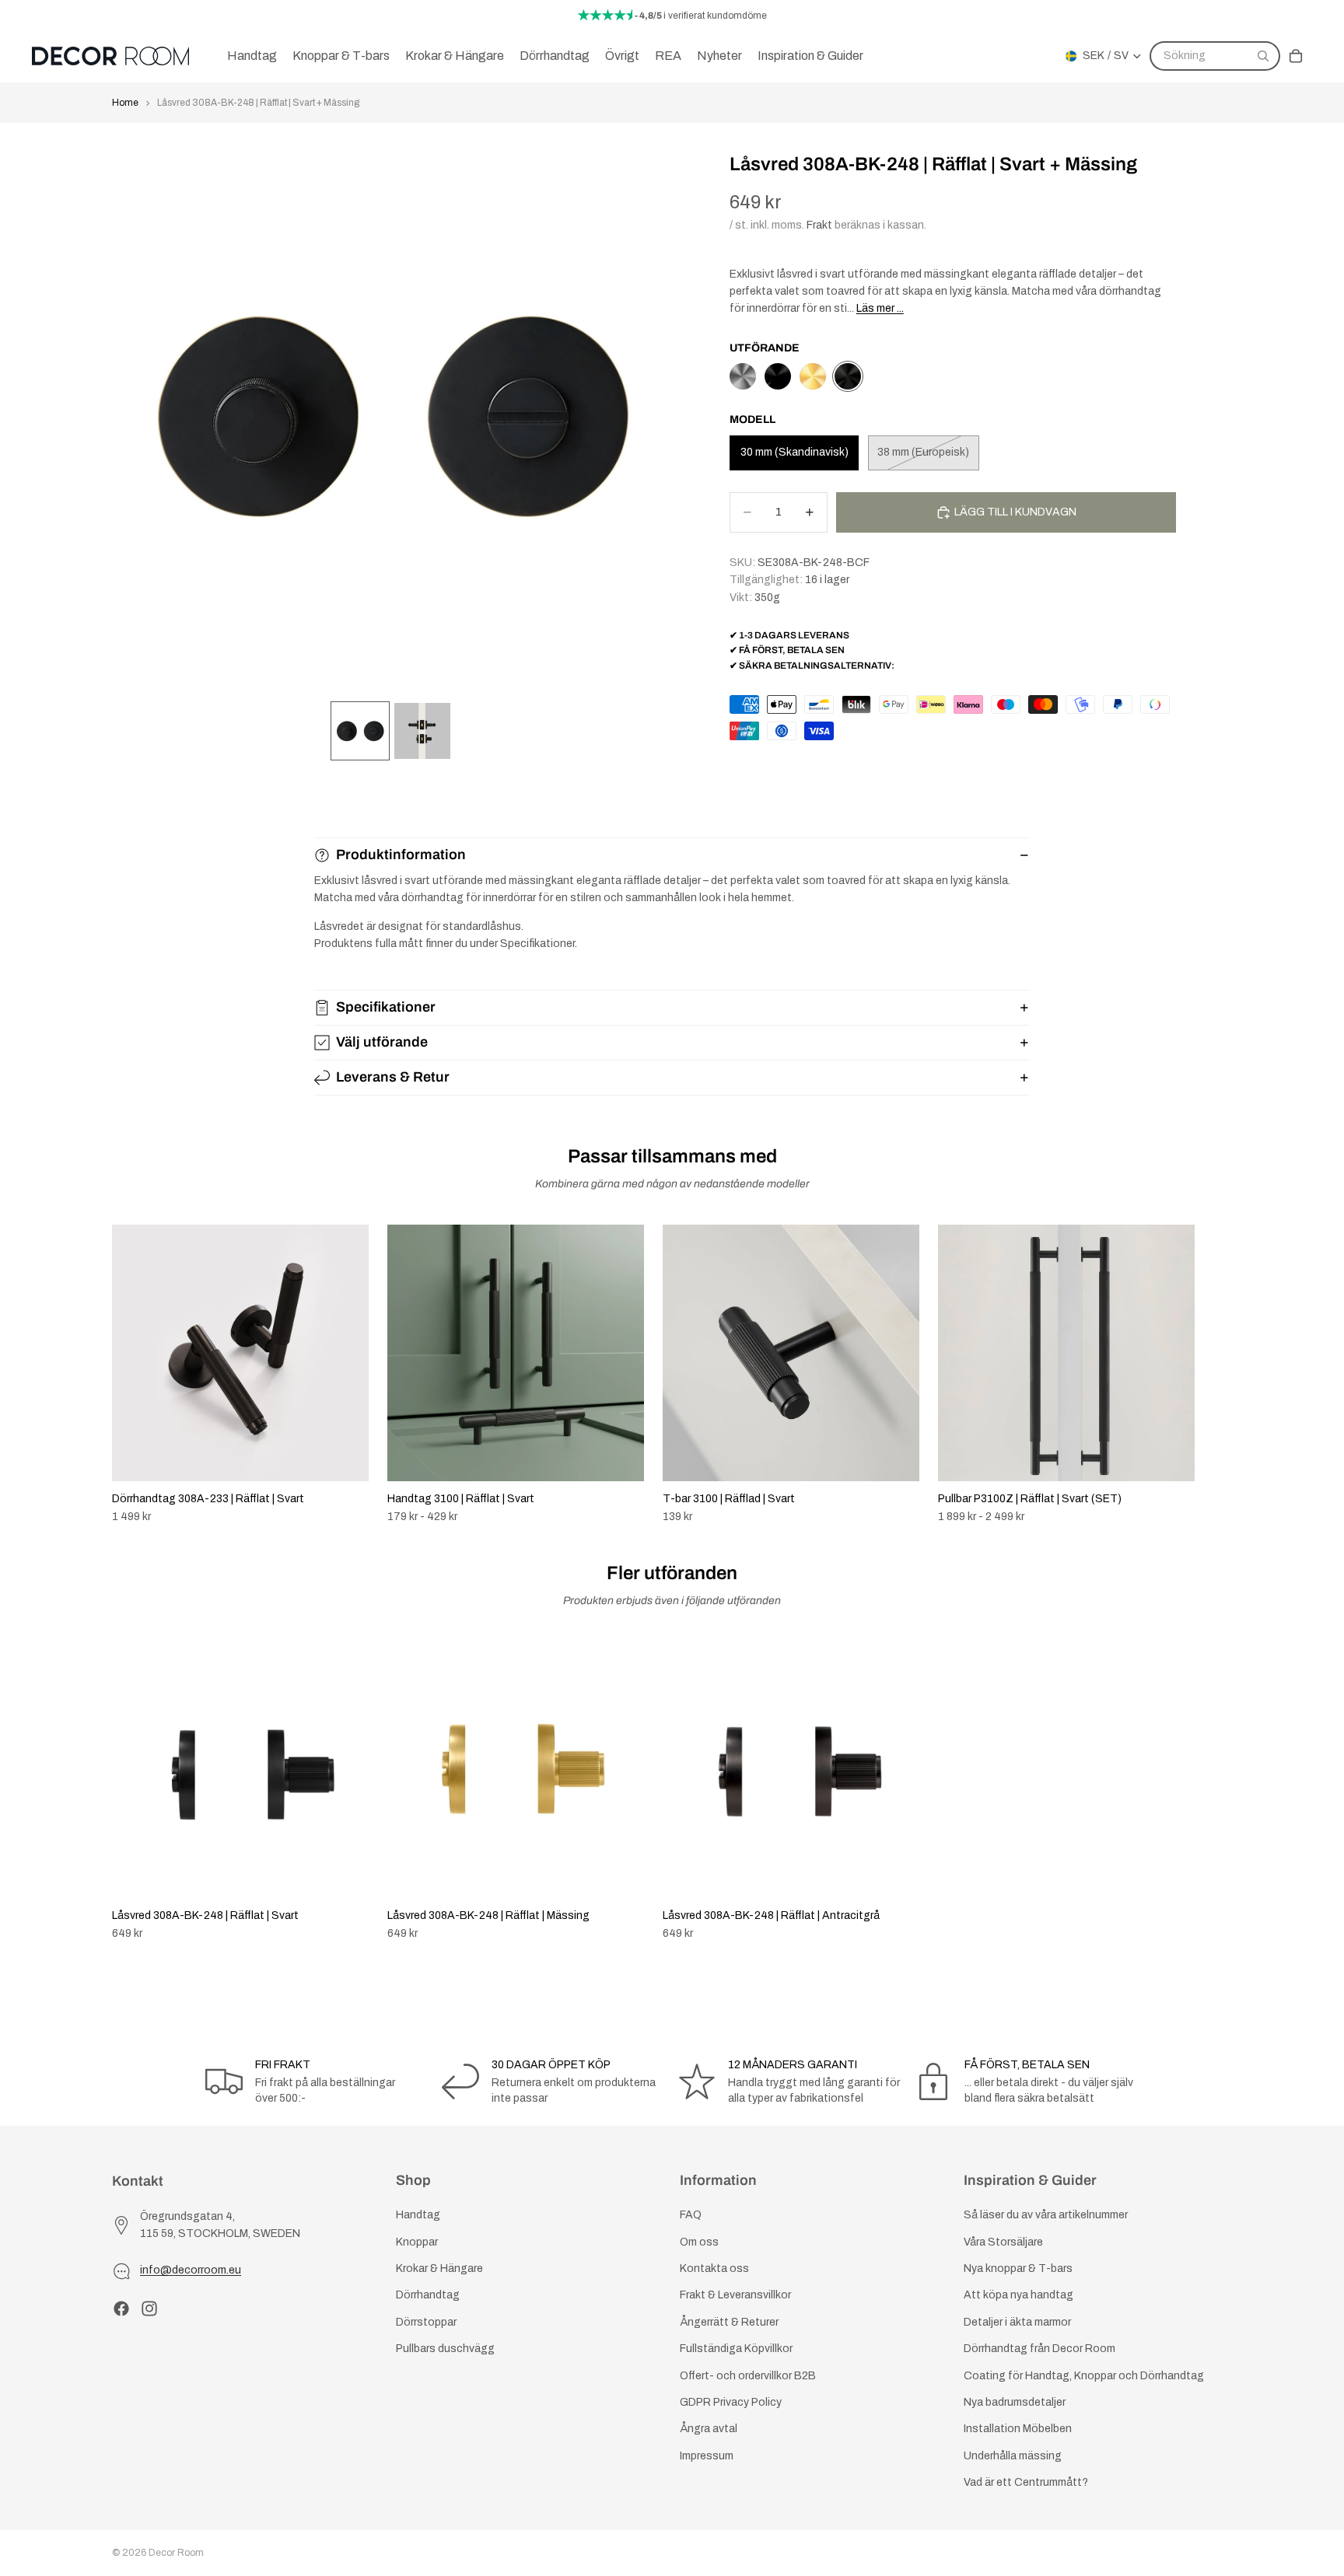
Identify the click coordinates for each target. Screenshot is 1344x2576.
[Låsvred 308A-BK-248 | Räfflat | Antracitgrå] (743, 376)
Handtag (418, 2215)
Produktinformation (401, 855)
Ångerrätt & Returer (729, 2321)
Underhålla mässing (1013, 2455)
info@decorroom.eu (191, 2270)
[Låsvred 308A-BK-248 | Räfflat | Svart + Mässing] (848, 376)
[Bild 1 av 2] (360, 731)
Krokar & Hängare (439, 2268)
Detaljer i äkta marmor (1017, 2321)
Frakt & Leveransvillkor (735, 2295)
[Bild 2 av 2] (422, 731)
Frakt (819, 225)
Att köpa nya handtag (1018, 2295)
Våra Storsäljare (1003, 2241)
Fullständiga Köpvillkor (736, 2349)
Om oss (699, 2241)
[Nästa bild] (1215, 1374)
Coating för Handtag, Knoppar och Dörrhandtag (1084, 2375)
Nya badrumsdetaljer (1015, 2402)
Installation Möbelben (1018, 2429)
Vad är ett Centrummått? (1026, 2482)
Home (125, 103)
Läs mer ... (880, 308)
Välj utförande (382, 1042)
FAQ (691, 2215)
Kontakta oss (714, 2268)
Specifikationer (386, 1007)
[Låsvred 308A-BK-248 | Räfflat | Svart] (778, 376)
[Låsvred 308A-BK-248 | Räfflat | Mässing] (813, 376)
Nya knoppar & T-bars (1018, 2268)
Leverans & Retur (393, 1077)
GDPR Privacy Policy (731, 2402)
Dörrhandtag (428, 2295)
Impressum (707, 2455)
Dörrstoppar (426, 2321)
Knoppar (417, 2241)
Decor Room (176, 2553)
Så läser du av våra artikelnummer (1046, 2215)
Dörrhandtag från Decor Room (1039, 2349)
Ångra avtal (709, 2429)
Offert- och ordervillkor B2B (748, 2375)
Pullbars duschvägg (445, 2349)
